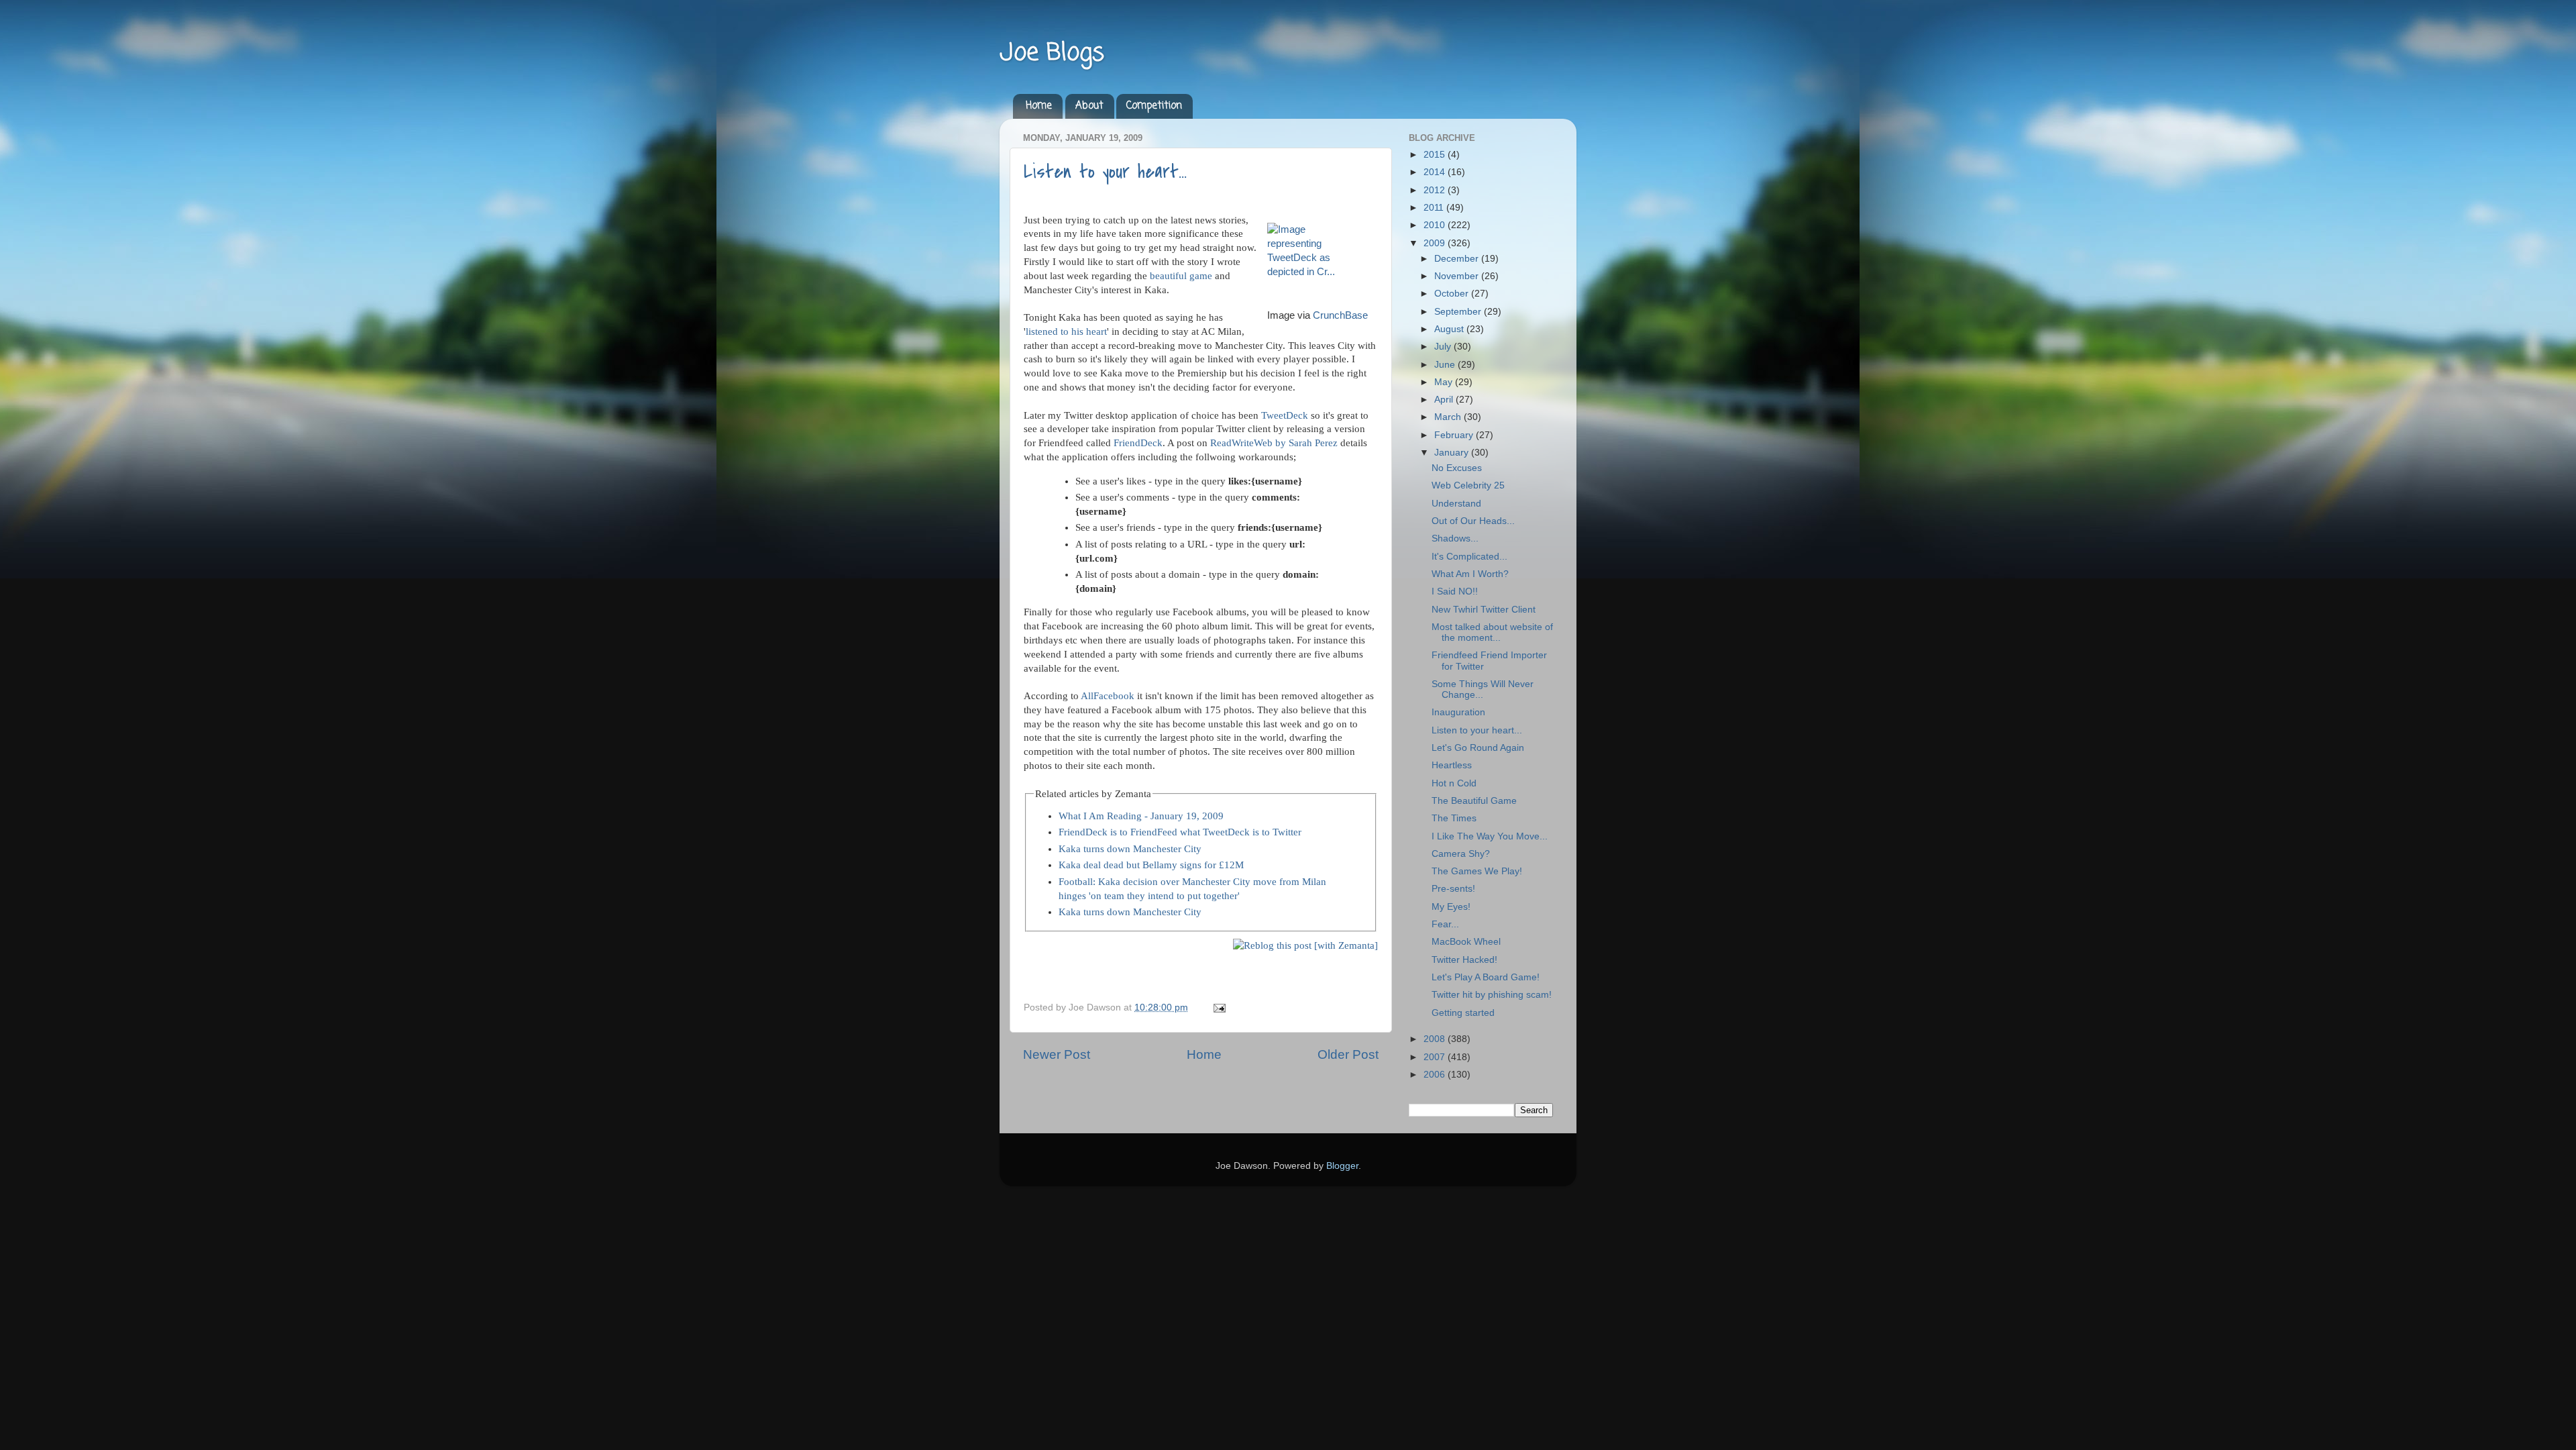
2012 (1436, 190)
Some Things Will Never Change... (1483, 689)
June (1446, 365)
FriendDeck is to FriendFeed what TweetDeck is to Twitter (1180, 832)
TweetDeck (1285, 415)
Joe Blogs (1052, 53)
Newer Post (1057, 1054)
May (1445, 382)
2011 (1435, 208)
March (1449, 417)
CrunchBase (1340, 315)
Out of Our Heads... (1473, 521)
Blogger (1342, 1166)
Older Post (1348, 1054)
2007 (1436, 1057)
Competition (1154, 106)
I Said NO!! (1455, 591)
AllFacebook (1108, 696)
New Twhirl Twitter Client (1484, 610)
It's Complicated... (1469, 557)
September (1459, 312)
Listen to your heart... (1105, 172)
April (1445, 400)
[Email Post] (1217, 1007)
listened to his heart (1066, 331)
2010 (1436, 225)
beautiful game (1181, 276)
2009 (1436, 243)
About (1089, 106)
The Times (1454, 818)
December (1458, 259)
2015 (1436, 155)
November (1458, 276)
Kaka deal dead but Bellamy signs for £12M (1151, 865)
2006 (1436, 1075)
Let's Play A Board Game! (1486, 977)
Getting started (1463, 1013)
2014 (1436, 172)
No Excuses (1457, 468)
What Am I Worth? (1470, 574)
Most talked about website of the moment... (1492, 632)
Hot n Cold (1454, 783)
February (1455, 435)
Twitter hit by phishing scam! (1492, 995)
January (1453, 453)
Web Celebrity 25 (1468, 485)
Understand (1456, 504)
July (1444, 347)
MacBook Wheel (1466, 942)
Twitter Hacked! (1464, 960)
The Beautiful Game (1474, 801)
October (1453, 294)
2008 (1436, 1039)
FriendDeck (1138, 443)
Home (1039, 106)
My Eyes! (1451, 907)
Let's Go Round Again (1478, 748)
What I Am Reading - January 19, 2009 (1141, 816)
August (1450, 329)
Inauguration (1458, 712)
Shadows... (1455, 538)
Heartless (1452, 765)
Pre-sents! (1453, 889)
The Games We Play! (1477, 871)
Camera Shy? (1461, 854)
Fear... (1445, 924)
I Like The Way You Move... (1490, 836)
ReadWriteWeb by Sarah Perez (1274, 443)
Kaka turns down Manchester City (1130, 849)
